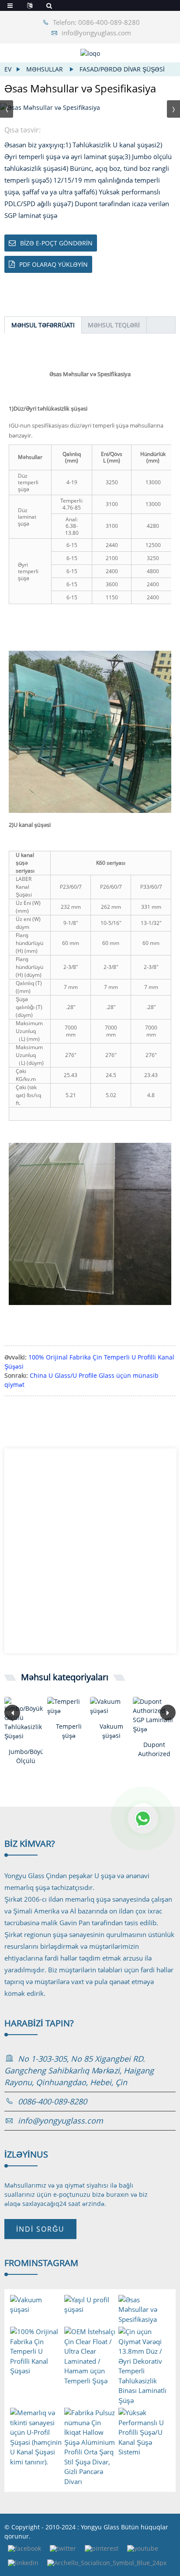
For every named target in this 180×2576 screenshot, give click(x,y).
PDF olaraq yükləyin (54, 264)
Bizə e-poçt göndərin (56, 243)
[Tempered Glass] (69, 1706)
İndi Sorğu (40, 2229)
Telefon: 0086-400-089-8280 (96, 22)
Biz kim (30, 1844)
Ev (8, 69)
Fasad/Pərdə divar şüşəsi (122, 69)
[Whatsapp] (143, 1818)
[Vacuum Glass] (111, 1706)
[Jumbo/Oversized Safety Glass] (26, 1719)
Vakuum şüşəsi (111, 1731)
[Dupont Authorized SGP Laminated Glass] (154, 1715)
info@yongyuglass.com (96, 33)
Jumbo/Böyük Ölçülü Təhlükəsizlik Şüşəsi (26, 1756)
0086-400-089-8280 (52, 2101)
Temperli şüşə (69, 1731)
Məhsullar (45, 69)
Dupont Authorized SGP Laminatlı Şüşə (154, 1749)
